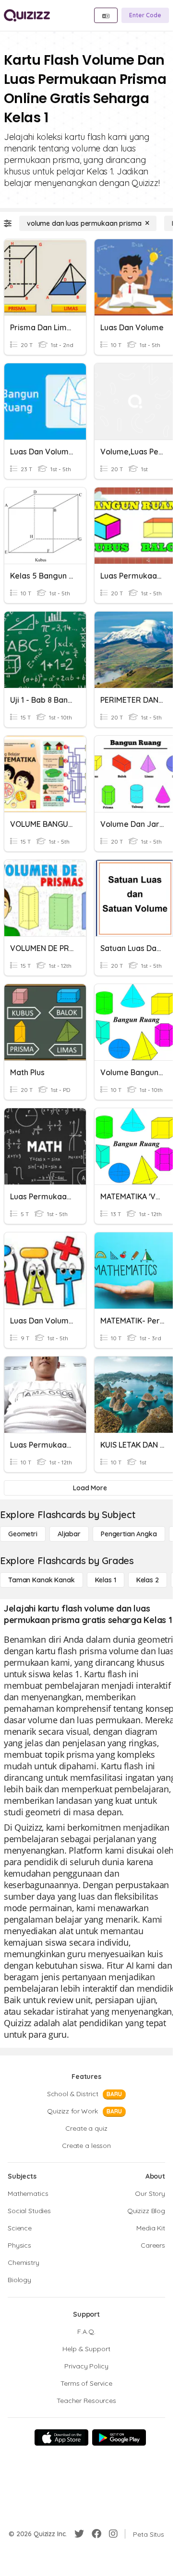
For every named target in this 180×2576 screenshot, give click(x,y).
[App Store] (61, 2437)
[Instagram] (113, 2534)
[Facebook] (96, 2534)
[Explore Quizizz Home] (27, 15)
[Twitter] (79, 2534)
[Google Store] (119, 2437)
